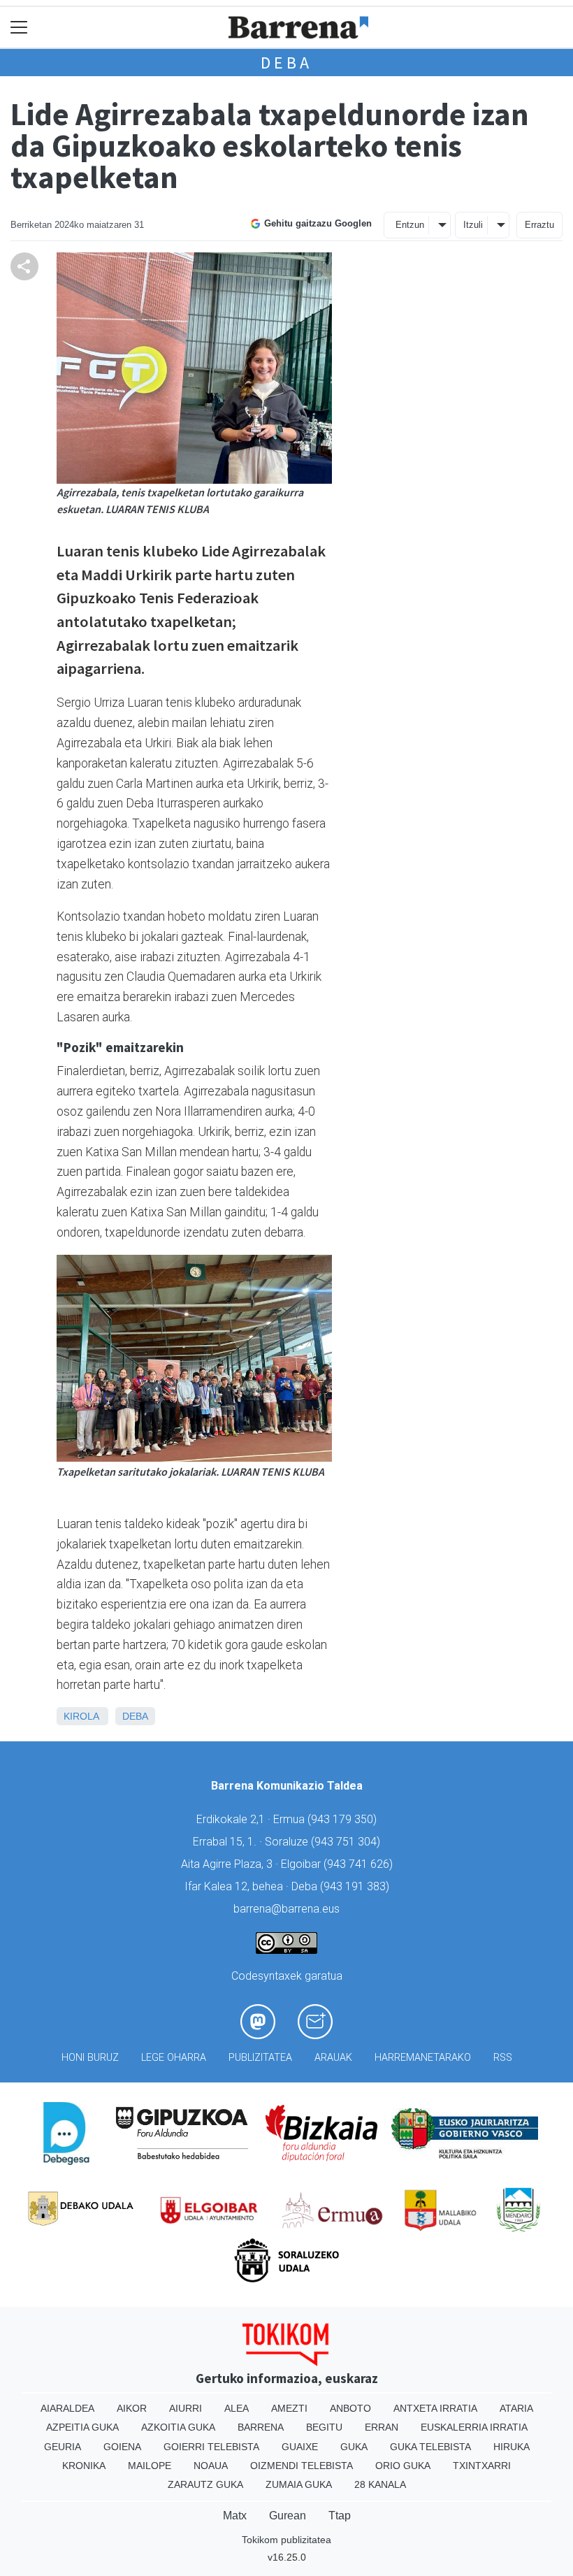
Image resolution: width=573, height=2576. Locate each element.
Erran (382, 2427)
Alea (237, 2408)
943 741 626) (360, 1864)
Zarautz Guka (205, 2484)
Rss (503, 2058)
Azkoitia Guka (178, 2427)
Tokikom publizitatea (286, 2540)
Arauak (333, 2058)
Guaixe (300, 2447)
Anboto (350, 2408)
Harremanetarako (423, 2058)
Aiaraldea (67, 2408)
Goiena (122, 2447)
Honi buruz (90, 2058)
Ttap (340, 2516)
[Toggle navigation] (19, 28)
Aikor (132, 2408)
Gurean (288, 2516)
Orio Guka (403, 2466)
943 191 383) (356, 1886)
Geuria (63, 2447)
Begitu (324, 2427)
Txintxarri (482, 2466)
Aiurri (186, 2408)
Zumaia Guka (299, 2484)
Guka (354, 2447)
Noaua (211, 2466)
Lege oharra (174, 2058)
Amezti (289, 2408)
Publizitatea (260, 2058)
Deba (286, 63)
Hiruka (512, 2447)
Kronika (84, 2466)
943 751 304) (347, 1842)
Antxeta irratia (435, 2408)
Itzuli (473, 225)
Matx (235, 2516)
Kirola (81, 1716)
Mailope (150, 2466)
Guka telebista (430, 2447)
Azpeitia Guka (82, 2427)
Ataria (516, 2408)
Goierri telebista (211, 2447)
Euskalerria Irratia (474, 2427)
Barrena (261, 2427)
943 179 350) (344, 1819)
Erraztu (539, 225)
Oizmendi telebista (302, 2466)
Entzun (410, 225)
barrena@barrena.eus (286, 1909)
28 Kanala (380, 2484)
